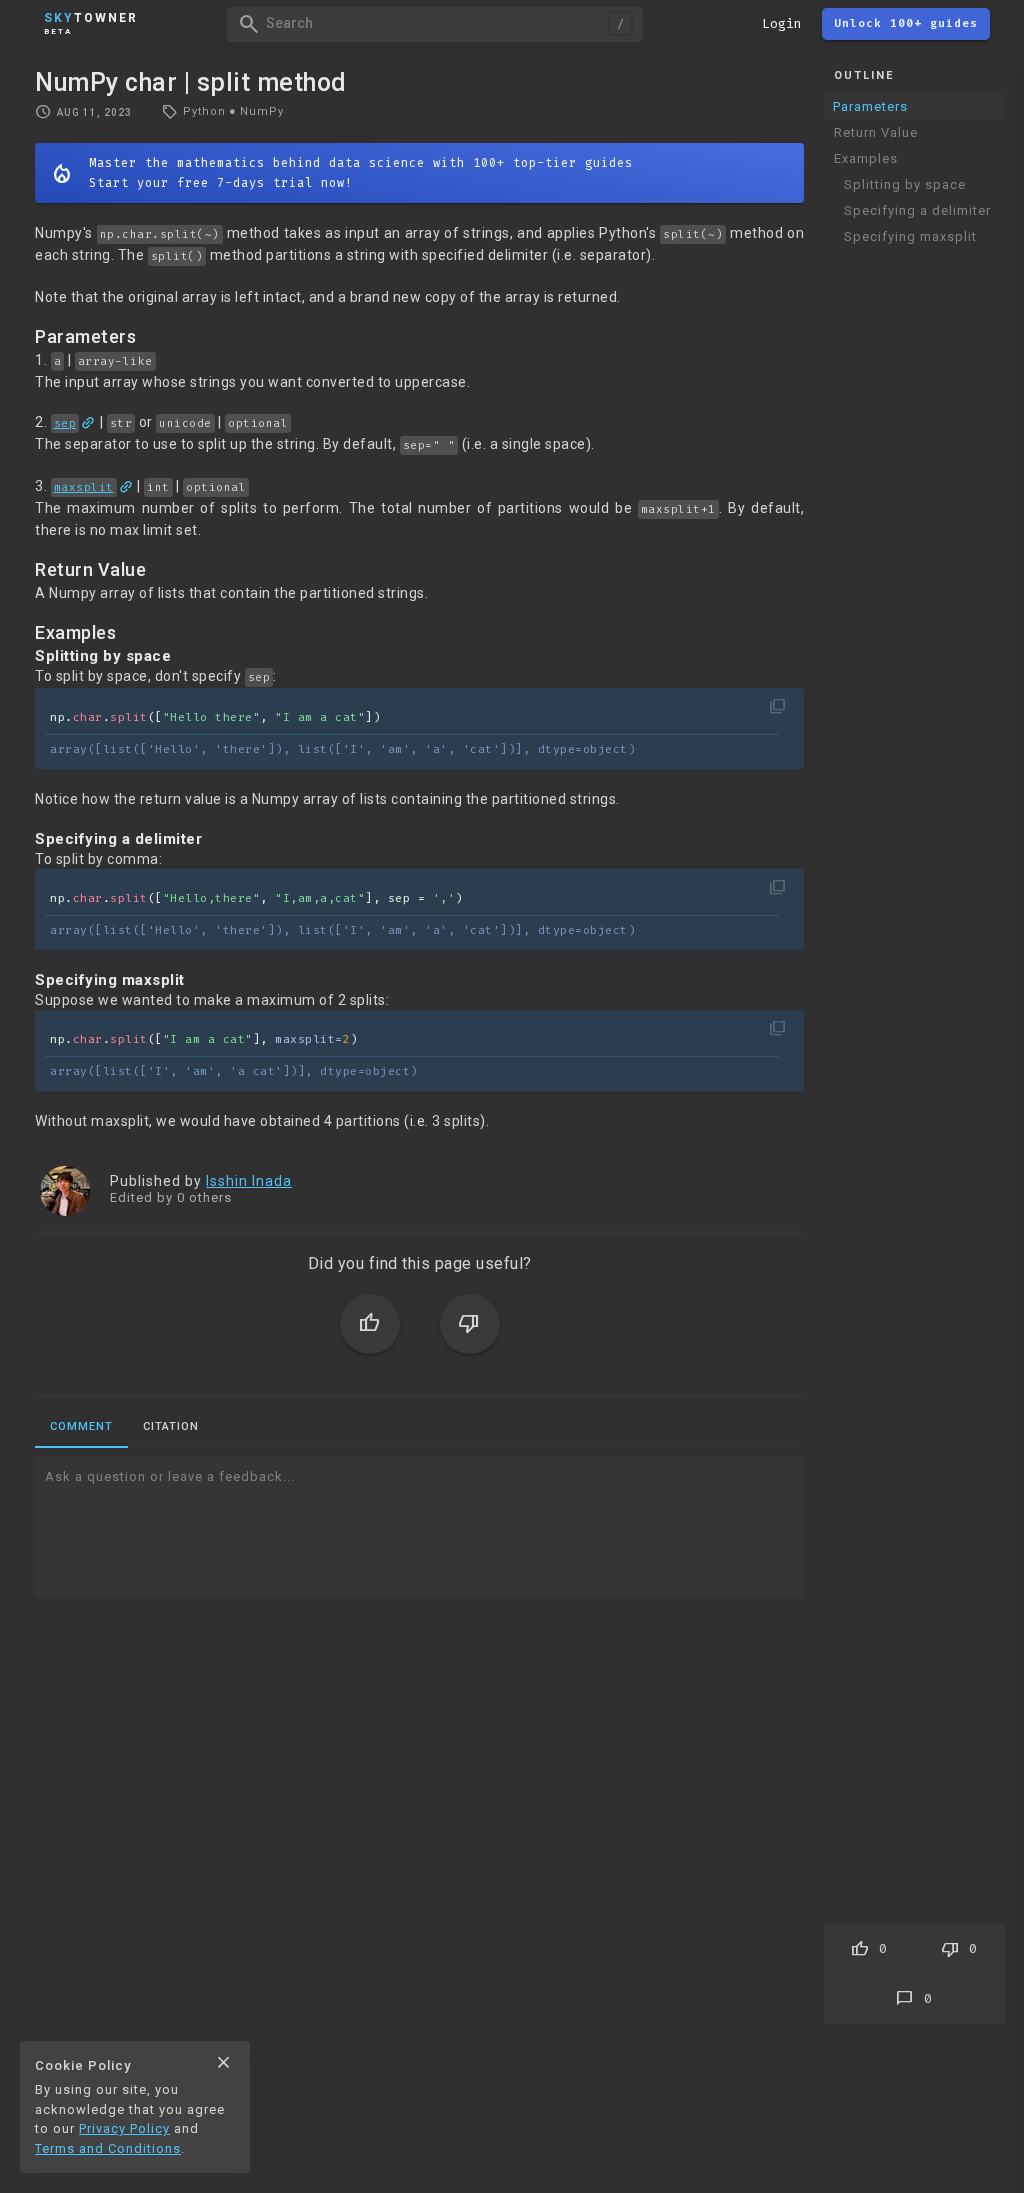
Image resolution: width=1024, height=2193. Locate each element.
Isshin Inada (249, 1181)
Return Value (876, 132)
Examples (866, 158)
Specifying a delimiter (917, 210)
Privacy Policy (124, 2128)
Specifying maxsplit (910, 236)
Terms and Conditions (108, 2148)
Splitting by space (905, 184)
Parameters (870, 106)
